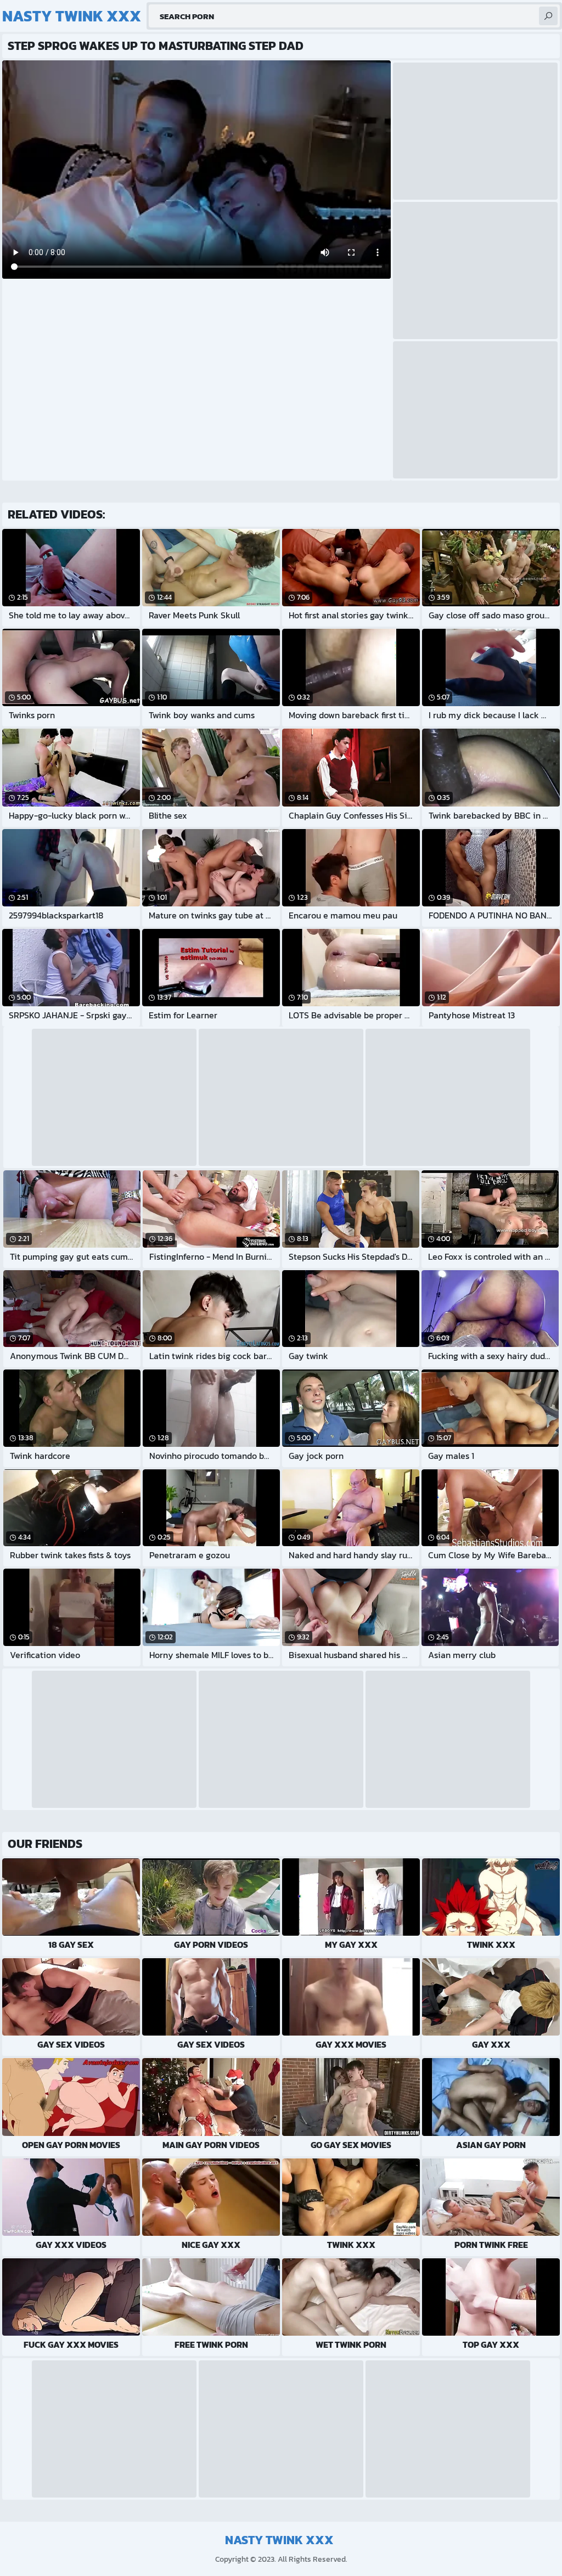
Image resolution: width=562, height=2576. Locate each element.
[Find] (548, 16)
